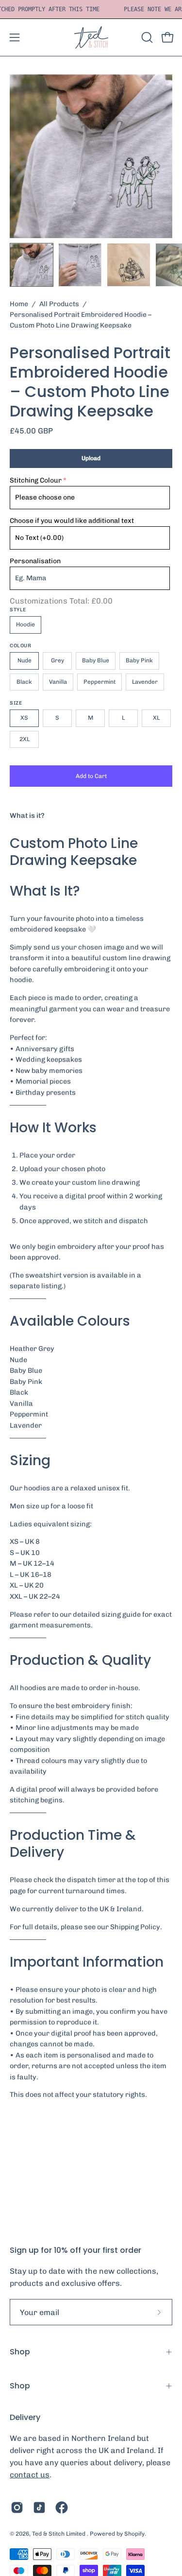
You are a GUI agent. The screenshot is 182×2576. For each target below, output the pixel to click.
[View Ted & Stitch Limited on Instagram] (17, 2507)
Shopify (134, 2534)
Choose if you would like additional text (72, 521)
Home (19, 304)
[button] (146, 37)
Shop (20, 2352)
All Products (59, 304)
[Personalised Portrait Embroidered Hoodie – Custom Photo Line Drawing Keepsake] (32, 265)
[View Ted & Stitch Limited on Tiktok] (39, 2507)
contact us (30, 2475)
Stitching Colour (36, 480)
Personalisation (35, 561)
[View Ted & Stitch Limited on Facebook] (62, 2507)
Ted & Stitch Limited (59, 2534)
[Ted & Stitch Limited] (91, 37)
